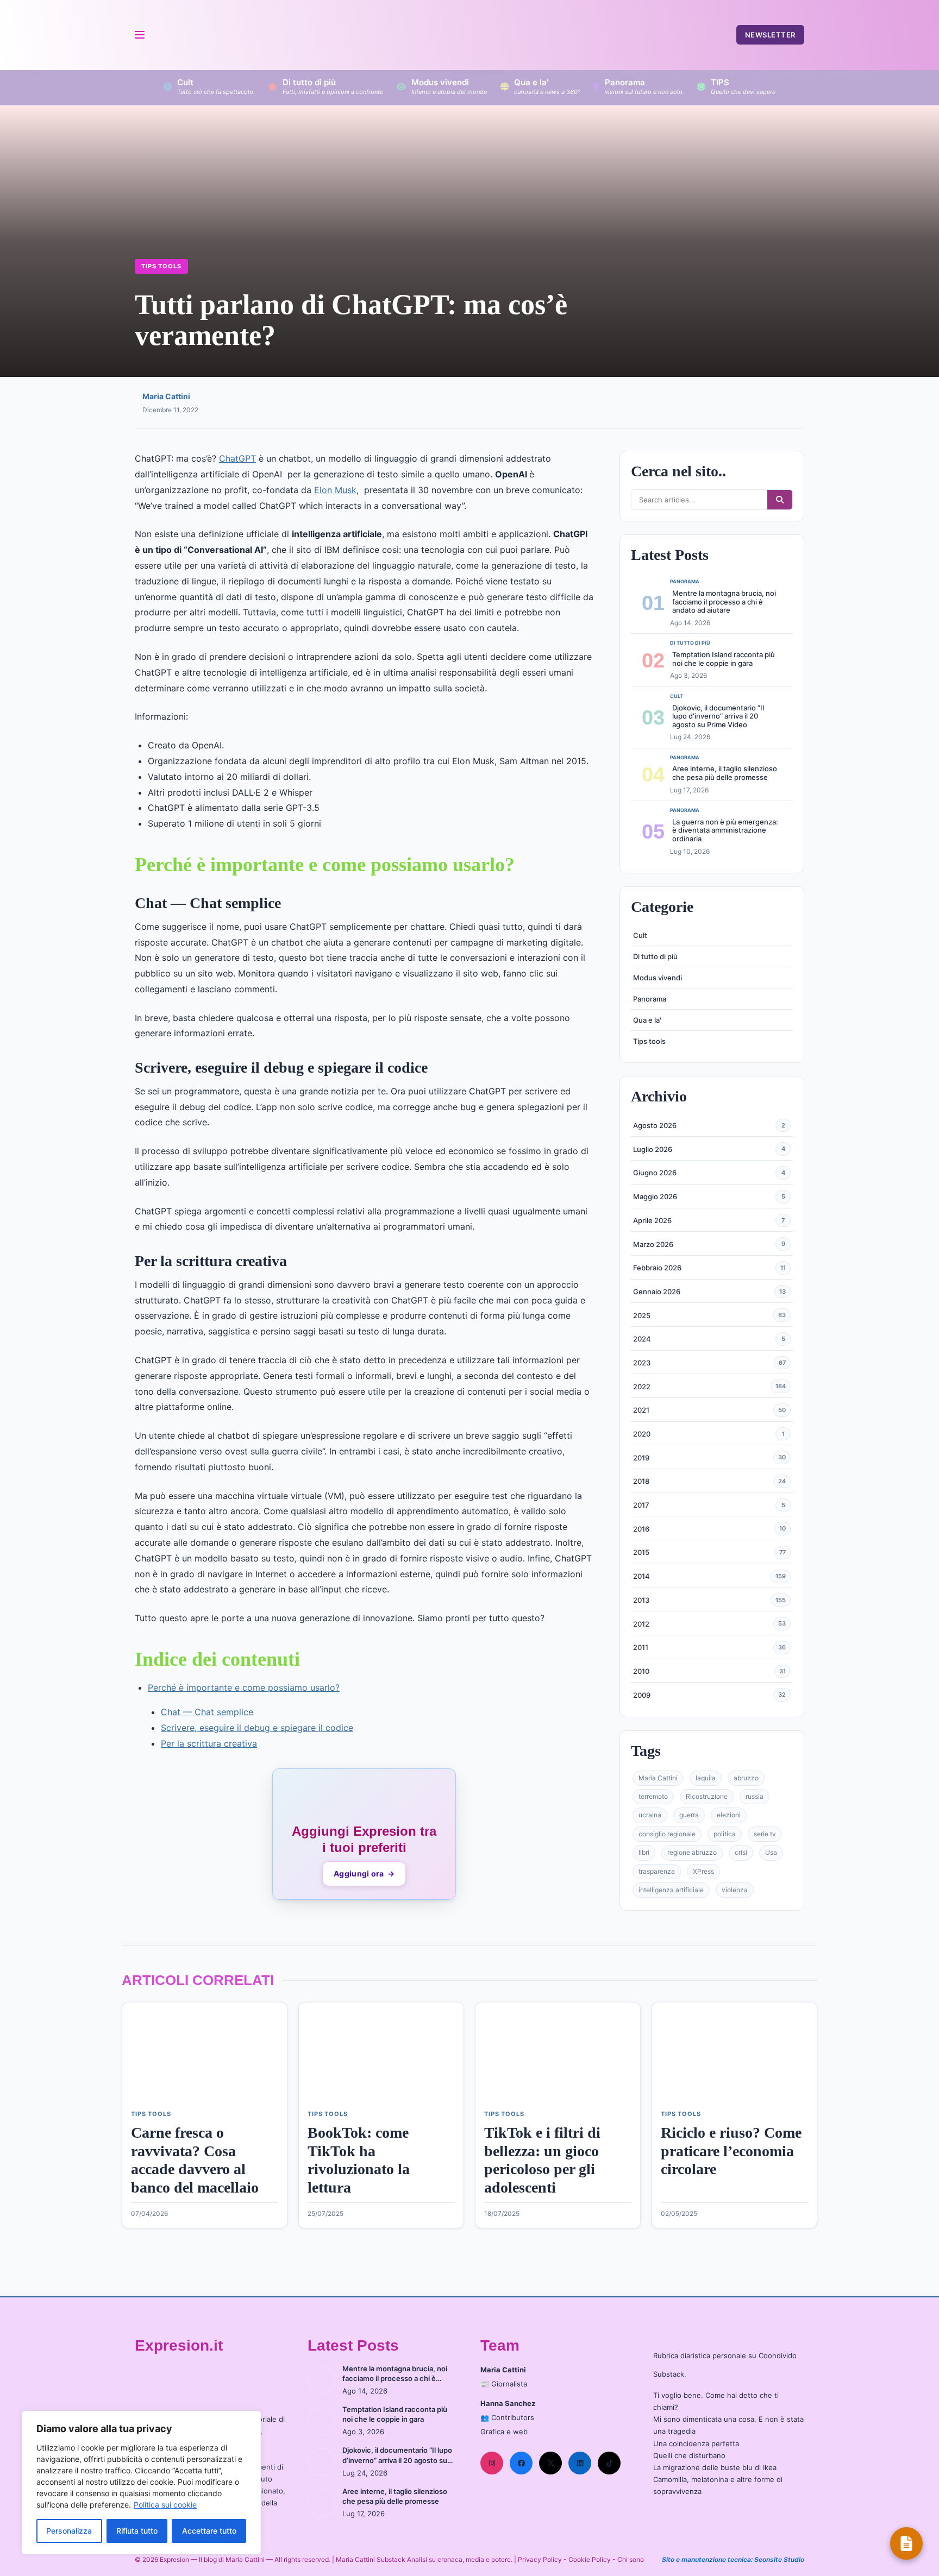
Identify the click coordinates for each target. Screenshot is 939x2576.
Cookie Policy (590, 2559)
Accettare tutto (209, 2531)
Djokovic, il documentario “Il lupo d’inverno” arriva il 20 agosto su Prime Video (718, 716)
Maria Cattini (166, 396)
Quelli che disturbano (689, 2455)
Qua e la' (647, 1020)
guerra (689, 1815)
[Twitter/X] (550, 2463)
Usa (771, 1852)
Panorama (650, 999)
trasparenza (657, 1871)
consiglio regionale (667, 1834)
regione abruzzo (692, 1852)
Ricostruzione (707, 1796)
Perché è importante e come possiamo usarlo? (244, 1687)
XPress (703, 1871)
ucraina (650, 1815)
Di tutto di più (655, 956)
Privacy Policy (540, 2559)
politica (725, 1834)
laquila (706, 1778)
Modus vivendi (658, 978)
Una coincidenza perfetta (696, 2443)
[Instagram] (492, 2463)
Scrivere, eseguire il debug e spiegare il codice (257, 1728)
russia (755, 1796)
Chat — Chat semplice (207, 1712)
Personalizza (69, 2531)
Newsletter (770, 35)
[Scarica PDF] (906, 2543)
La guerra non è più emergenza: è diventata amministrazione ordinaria (725, 830)
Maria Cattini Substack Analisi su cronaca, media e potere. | (427, 2559)
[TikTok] (609, 2463)
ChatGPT (237, 458)
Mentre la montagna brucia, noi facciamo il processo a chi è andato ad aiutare (724, 602)
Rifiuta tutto (137, 2531)
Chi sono (631, 2559)
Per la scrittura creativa (209, 1743)
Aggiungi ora (364, 1873)
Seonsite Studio (779, 2559)
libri (644, 1852)
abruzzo (746, 1778)
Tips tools (161, 266)
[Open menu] (139, 35)
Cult (640, 935)
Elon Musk (335, 490)
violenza (735, 1890)
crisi (741, 1852)
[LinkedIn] (580, 2463)
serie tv (765, 1834)
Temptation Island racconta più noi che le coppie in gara (724, 659)
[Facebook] (521, 2463)
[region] (141, 2483)
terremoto (653, 1796)
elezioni (729, 1815)
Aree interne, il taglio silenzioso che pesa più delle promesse (725, 773)
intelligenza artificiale (671, 1890)
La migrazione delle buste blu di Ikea (715, 2467)
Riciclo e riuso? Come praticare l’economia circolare (731, 2151)
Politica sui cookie (165, 2505)
